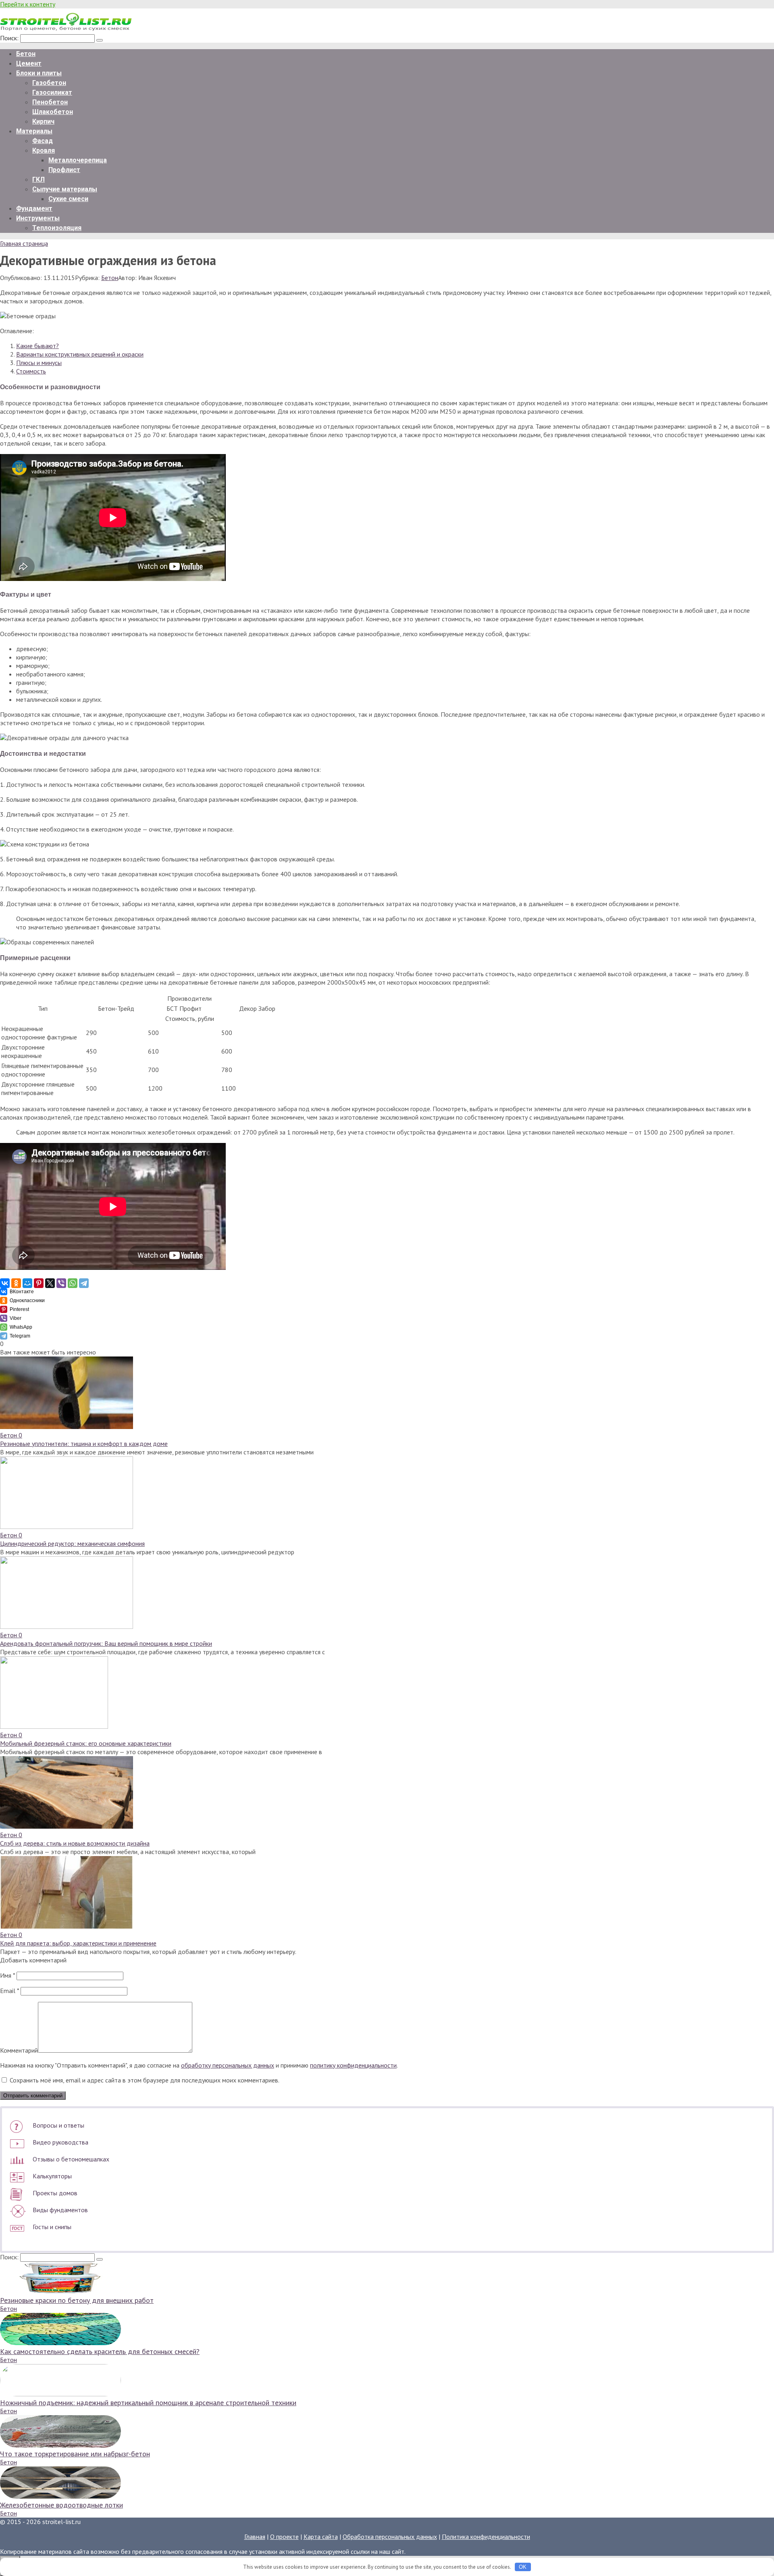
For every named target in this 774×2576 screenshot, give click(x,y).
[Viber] (61, 1283)
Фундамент (34, 208)
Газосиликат (52, 92)
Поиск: (10, 38)
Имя (7, 1975)
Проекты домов (55, 2193)
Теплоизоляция (57, 228)
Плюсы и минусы (39, 363)
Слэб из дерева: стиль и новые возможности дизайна (75, 1843)
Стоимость (31, 371)
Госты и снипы (52, 2227)
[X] (50, 1283)
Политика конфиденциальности (486, 2537)
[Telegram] (84, 1283)
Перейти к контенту (28, 4)
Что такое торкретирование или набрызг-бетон (75, 2454)
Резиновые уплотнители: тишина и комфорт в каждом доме (84, 1444)
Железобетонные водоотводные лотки (61, 2505)
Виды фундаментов (60, 2210)
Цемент (29, 63)
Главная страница (24, 243)
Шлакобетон (53, 112)
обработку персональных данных (228, 2065)
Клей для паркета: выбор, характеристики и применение (78, 1943)
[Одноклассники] (16, 1283)
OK (523, 2567)
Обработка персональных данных (390, 2537)
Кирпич (43, 121)
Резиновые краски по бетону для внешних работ (77, 2300)
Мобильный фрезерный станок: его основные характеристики (86, 1743)
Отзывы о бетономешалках (71, 2159)
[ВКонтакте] (5, 1283)
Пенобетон (50, 102)
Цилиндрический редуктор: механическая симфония (72, 1543)
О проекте (284, 2537)
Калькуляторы (52, 2176)
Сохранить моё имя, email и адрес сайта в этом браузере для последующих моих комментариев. (145, 2080)
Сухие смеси (68, 199)
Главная (255, 2537)
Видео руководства (60, 2142)
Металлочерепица (78, 160)
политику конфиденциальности (353, 2065)
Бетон (26, 54)
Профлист (64, 170)
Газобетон (49, 83)
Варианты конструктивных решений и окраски (80, 354)
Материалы (34, 131)
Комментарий (19, 2050)
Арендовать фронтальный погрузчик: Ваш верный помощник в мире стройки (106, 1643)
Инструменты (38, 218)
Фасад (43, 141)
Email (9, 1991)
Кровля (44, 150)
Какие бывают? (37, 346)
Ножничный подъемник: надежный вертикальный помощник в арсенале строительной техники (148, 2403)
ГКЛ (38, 179)
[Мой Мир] (27, 1283)
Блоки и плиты (39, 73)
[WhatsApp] (73, 1283)
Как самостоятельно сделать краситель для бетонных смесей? (100, 2351)
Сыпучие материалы (65, 189)
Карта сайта (321, 2537)
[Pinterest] (39, 1283)
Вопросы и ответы (58, 2125)
